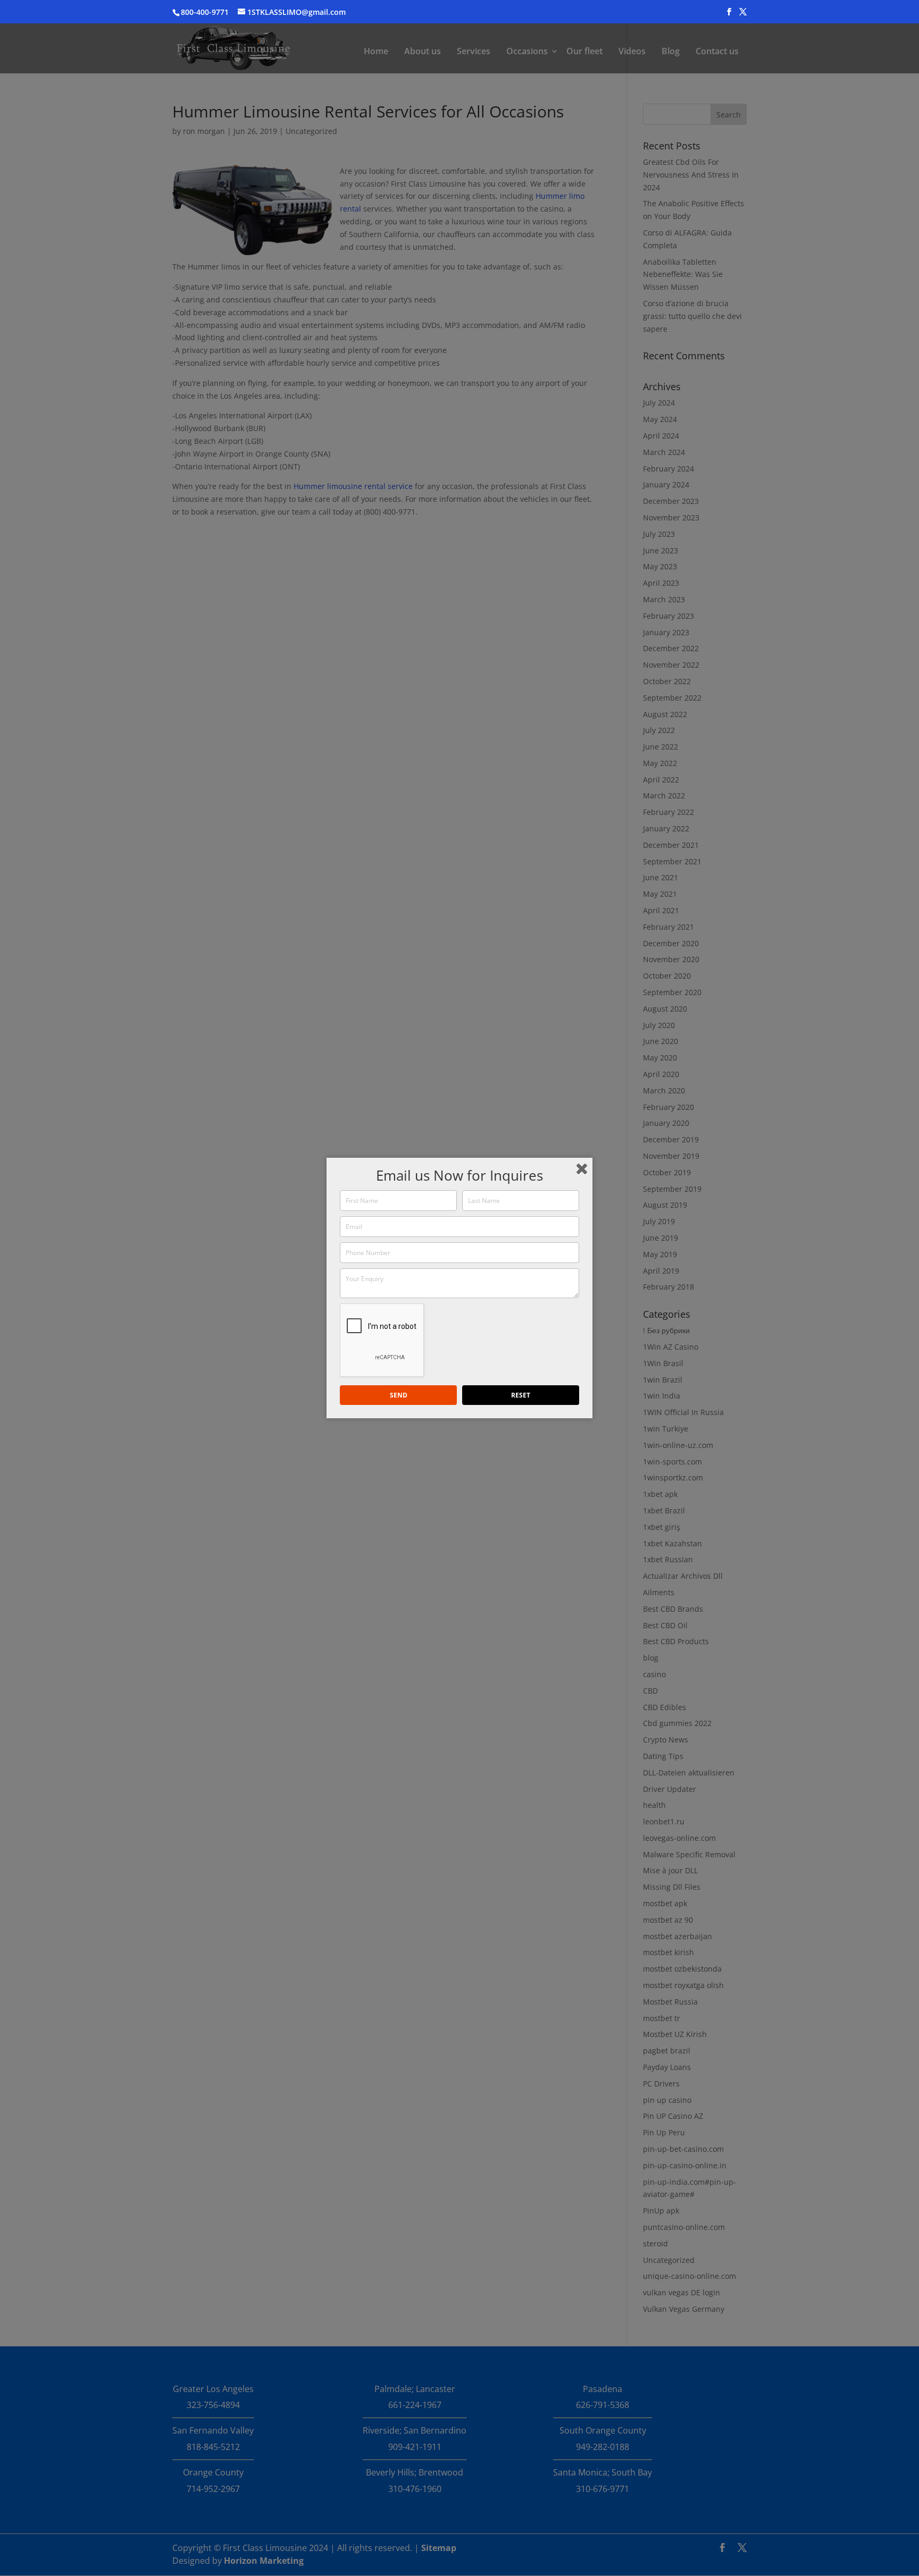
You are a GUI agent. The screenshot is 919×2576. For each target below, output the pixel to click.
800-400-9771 (205, 12)
